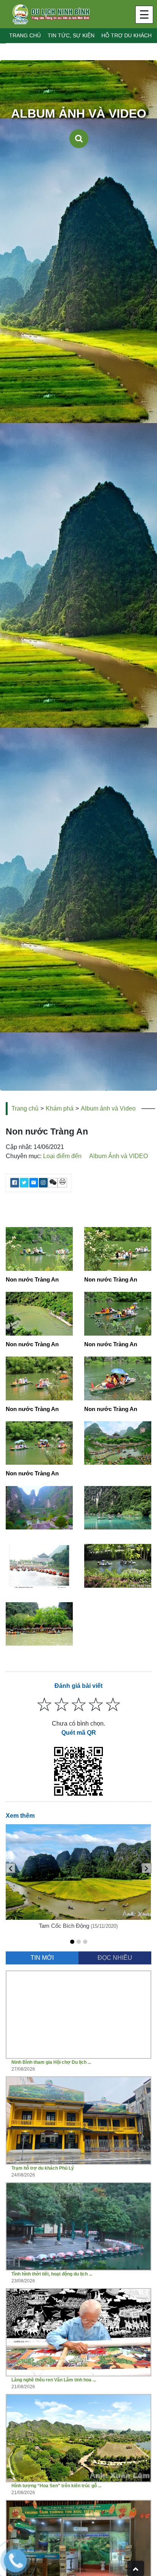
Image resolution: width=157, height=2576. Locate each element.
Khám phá (60, 1108)
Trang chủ (25, 35)
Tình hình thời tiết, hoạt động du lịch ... (52, 2274)
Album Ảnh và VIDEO (119, 1156)
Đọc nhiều (115, 1958)
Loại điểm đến (62, 1156)
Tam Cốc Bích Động (64, 1926)
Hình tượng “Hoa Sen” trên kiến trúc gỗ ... (56, 2486)
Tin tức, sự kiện (71, 35)
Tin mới (42, 1958)
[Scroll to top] (136, 2568)
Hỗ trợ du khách (127, 35)
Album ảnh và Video (108, 1108)
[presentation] (10, 1868)
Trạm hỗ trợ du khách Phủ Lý (43, 2168)
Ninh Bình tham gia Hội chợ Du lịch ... (51, 2062)
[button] (72, 1942)
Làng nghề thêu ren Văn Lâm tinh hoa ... (54, 2380)
